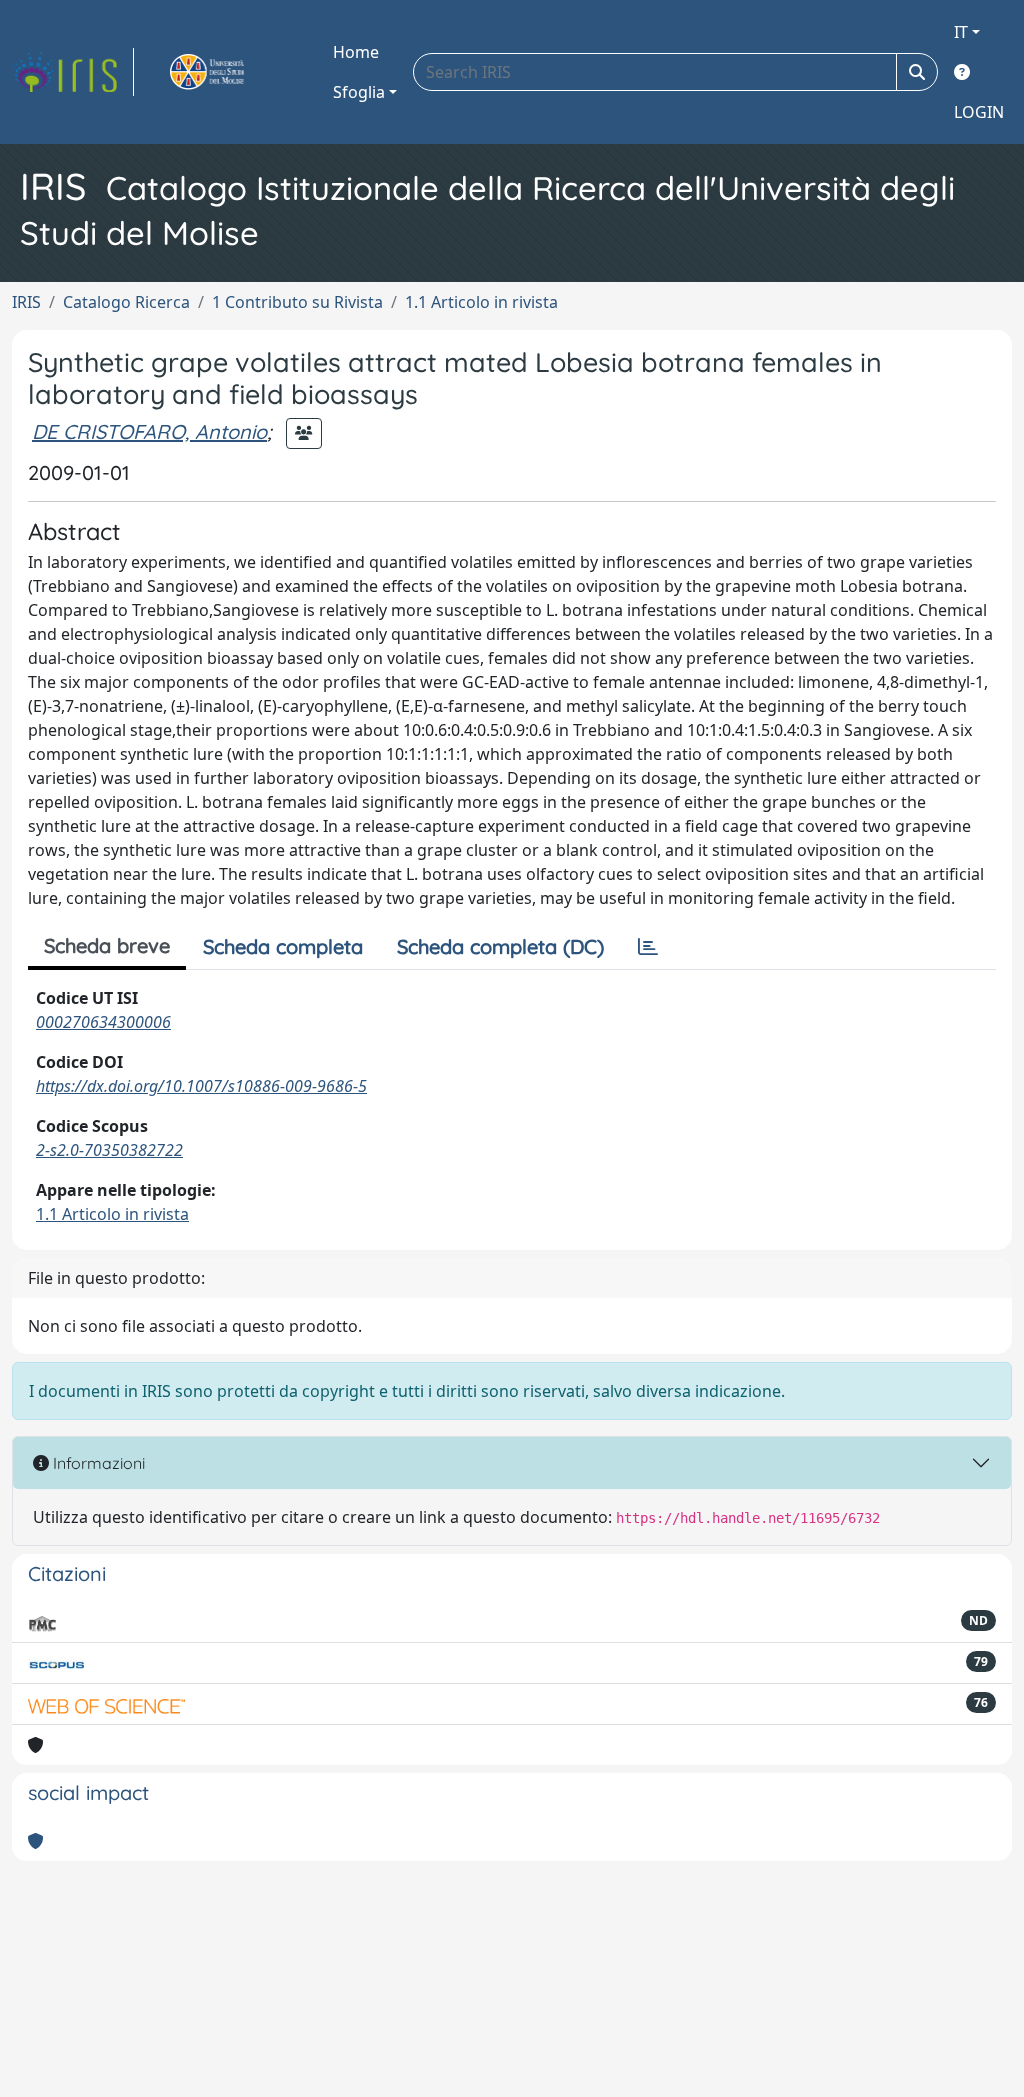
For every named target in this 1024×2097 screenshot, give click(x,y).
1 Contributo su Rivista (297, 302)
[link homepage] (73, 72)
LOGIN (979, 112)
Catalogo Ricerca (126, 302)
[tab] (648, 947)
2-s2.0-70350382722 (109, 1150)
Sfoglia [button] (359, 92)
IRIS (26, 302)
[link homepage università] (230, 72)
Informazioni (97, 1463)
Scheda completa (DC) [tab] (500, 946)
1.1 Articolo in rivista (481, 302)
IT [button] (961, 32)
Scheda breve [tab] (107, 945)
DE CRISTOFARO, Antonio (149, 431)
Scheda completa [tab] (283, 946)
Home (356, 52)
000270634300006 (103, 1022)
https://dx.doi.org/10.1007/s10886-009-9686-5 (201, 1086)
